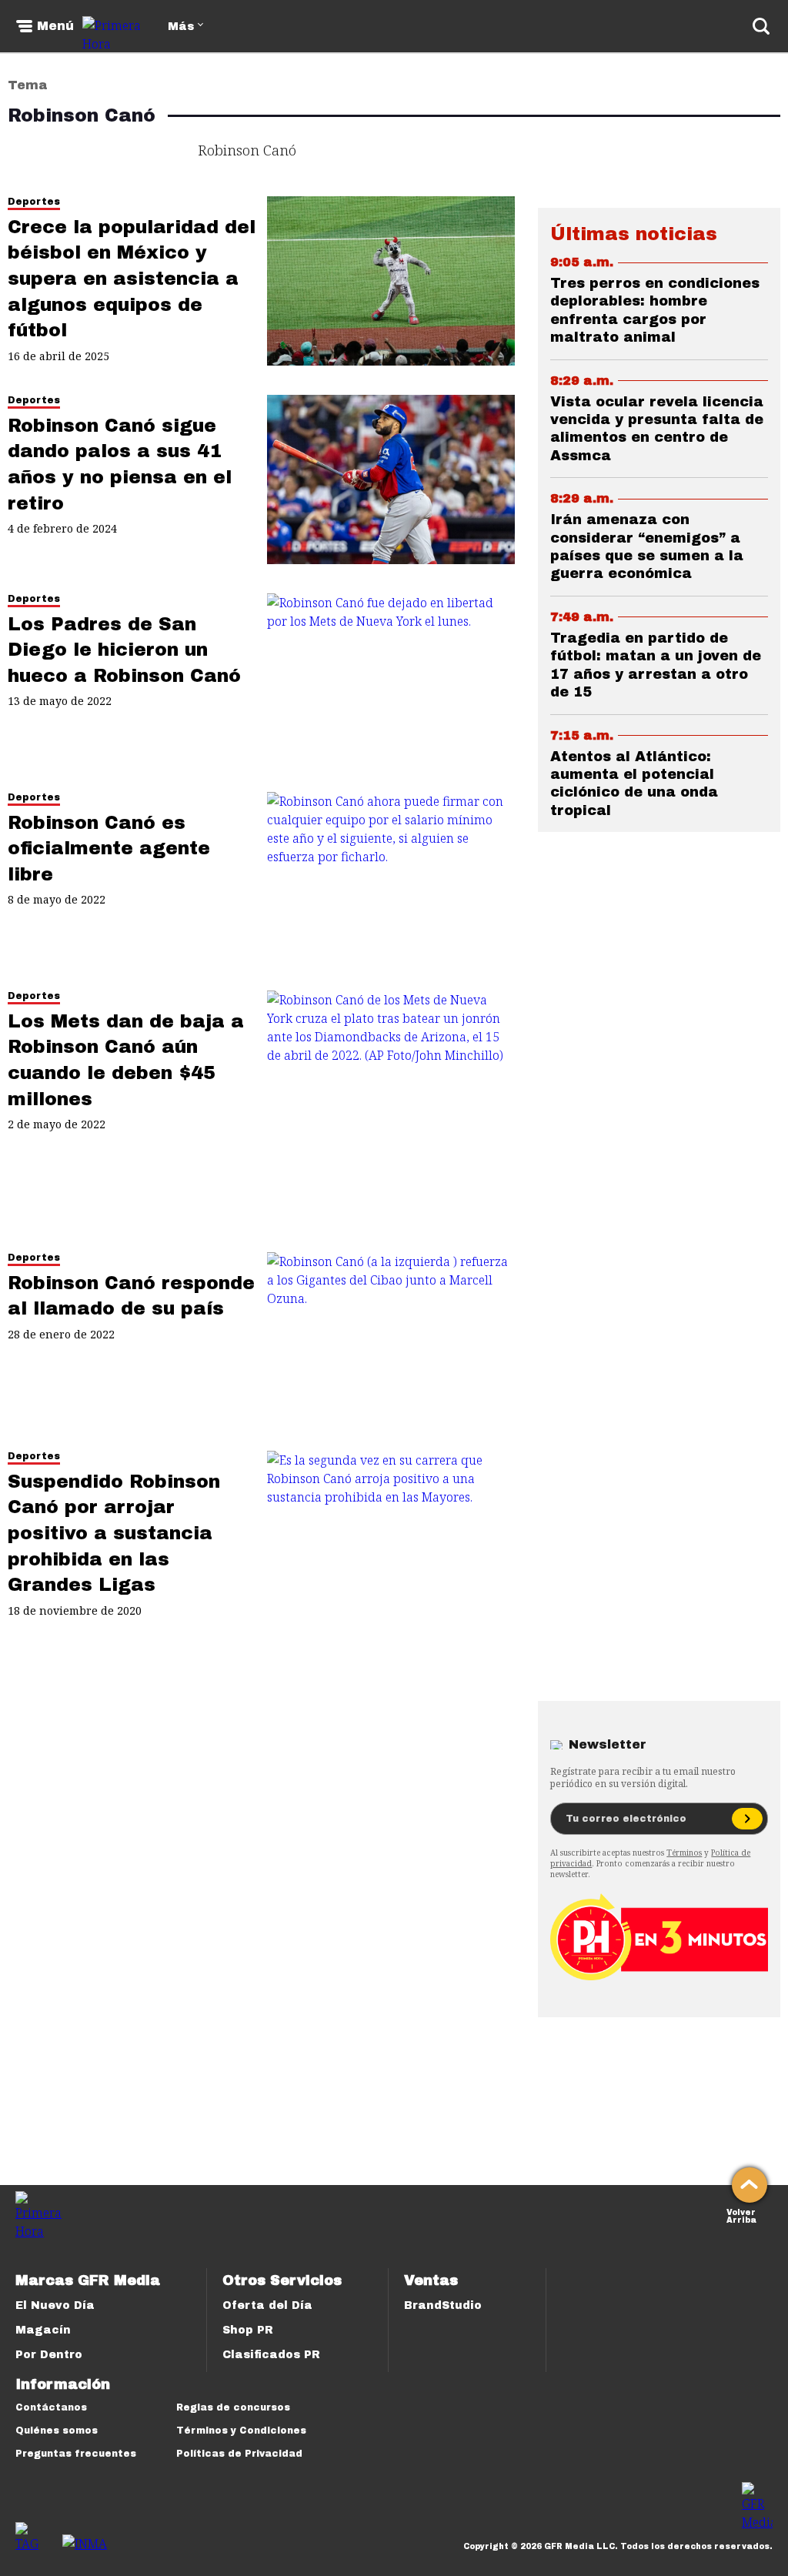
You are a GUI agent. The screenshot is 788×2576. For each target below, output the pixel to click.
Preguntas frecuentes (76, 2454)
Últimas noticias (634, 234)
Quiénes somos (57, 2431)
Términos (684, 1853)
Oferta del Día (267, 2305)
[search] (761, 26)
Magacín (43, 2330)
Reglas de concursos (233, 2407)
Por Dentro (49, 2355)
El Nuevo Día (55, 2305)
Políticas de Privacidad (239, 2454)
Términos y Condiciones (241, 2431)
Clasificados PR (271, 2355)
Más (181, 27)
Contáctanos (51, 2407)
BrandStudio (443, 2305)
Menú (55, 26)
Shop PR (248, 2330)
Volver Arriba (741, 2215)
